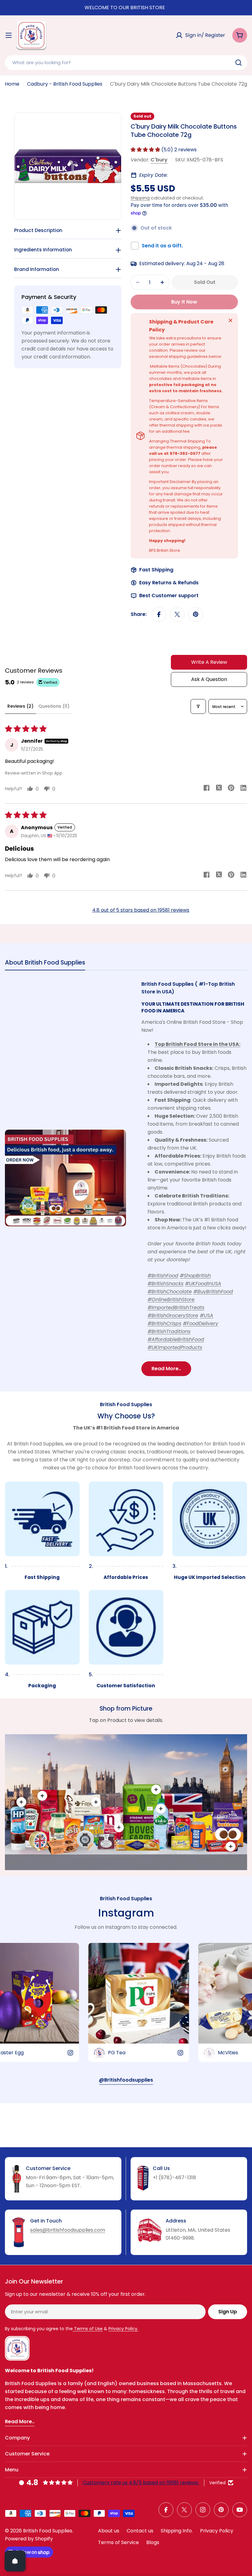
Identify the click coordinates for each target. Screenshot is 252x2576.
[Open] (15, 2561)
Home (12, 84)
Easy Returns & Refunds (169, 583)
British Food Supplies (48, 2531)
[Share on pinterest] (231, 789)
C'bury (159, 160)
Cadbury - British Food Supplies (65, 84)
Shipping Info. (177, 2531)
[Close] (230, 320)
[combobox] (126, 63)
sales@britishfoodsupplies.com (68, 2230)
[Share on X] (177, 614)
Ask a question (209, 679)
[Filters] (198, 706)
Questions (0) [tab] (54, 706)
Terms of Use (88, 2329)
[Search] (238, 63)
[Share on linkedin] (243, 789)
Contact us (140, 2531)
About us (109, 2531)
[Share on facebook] (207, 789)
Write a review (209, 662)
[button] (146, 150)
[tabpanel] (126, 1178)
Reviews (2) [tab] (20, 706)
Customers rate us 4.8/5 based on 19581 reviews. (141, 2483)
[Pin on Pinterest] (196, 614)
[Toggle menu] (9, 35)
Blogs (153, 2542)
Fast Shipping (156, 570)
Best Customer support (169, 596)
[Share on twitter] (219, 789)
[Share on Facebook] (159, 614)
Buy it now (184, 302)
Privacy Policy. (123, 2329)
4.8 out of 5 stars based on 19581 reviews (141, 910)
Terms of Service (118, 2542)
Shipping (140, 198)
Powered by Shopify (29, 2539)
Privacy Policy (217, 2531)
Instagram (126, 1913)
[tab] (45, 964)
